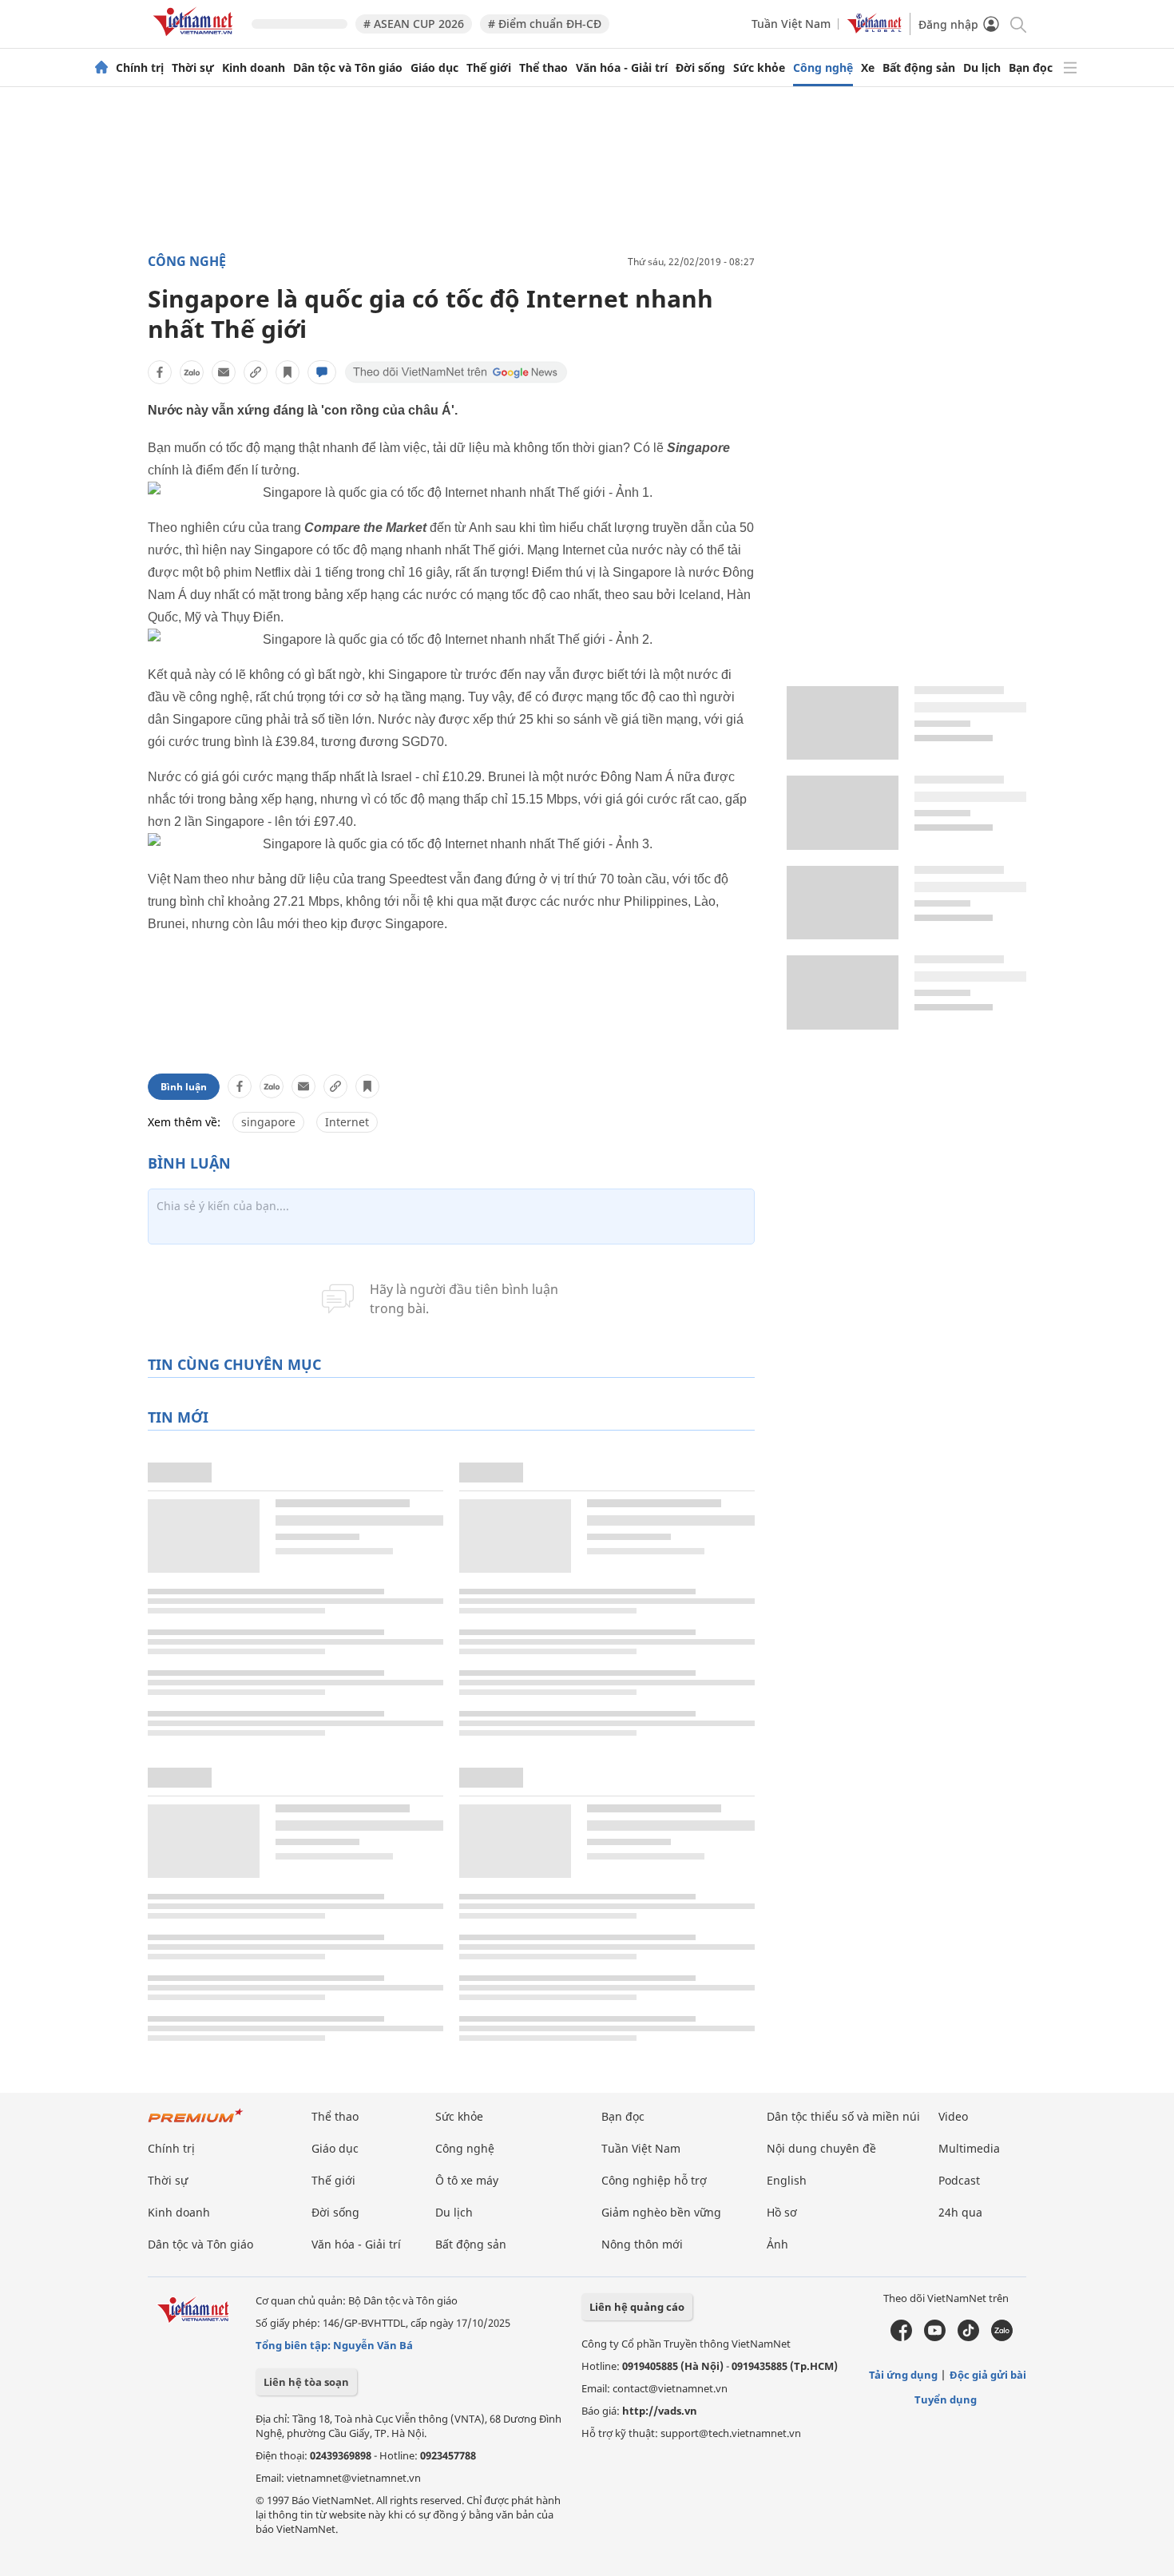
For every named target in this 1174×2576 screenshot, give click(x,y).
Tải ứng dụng (903, 2375)
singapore (268, 1122)
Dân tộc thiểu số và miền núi (843, 2116)
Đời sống (700, 68)
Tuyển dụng (946, 2399)
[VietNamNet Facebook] (901, 2337)
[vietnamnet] (196, 39)
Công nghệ (823, 68)
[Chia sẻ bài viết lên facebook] (160, 372)
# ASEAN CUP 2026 (414, 24)
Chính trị (140, 68)
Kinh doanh (254, 68)
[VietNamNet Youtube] (935, 2337)
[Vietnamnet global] (875, 29)
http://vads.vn (660, 2411)
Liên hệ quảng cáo (637, 2307)
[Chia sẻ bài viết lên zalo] (192, 372)
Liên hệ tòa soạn (306, 2382)
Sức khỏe (759, 68)
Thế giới (489, 68)
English (787, 2180)
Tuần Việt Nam (791, 24)
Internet (347, 1122)
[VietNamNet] (101, 68)
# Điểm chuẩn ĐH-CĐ (545, 24)
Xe (868, 68)
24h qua (960, 2212)
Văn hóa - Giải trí (622, 68)
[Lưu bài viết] (288, 372)
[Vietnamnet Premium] (196, 2124)
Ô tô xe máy (467, 2180)
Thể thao (543, 68)
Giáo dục (434, 68)
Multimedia (969, 2148)
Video (953, 2116)
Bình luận (184, 1087)
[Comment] (322, 372)
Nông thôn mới (642, 2244)
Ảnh (777, 2244)
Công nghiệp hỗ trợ (654, 2180)
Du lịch (982, 68)
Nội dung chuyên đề (821, 2148)
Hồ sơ (782, 2212)
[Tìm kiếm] (1017, 24)
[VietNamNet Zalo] (1002, 2337)
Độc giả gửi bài (988, 2375)
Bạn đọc (1031, 68)
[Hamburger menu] (1070, 68)
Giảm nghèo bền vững (661, 2212)
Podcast (959, 2180)
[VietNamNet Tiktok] (968, 2337)
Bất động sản (919, 68)
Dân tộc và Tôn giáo (348, 68)
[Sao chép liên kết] (256, 372)
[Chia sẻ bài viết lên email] (224, 372)
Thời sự (193, 68)
